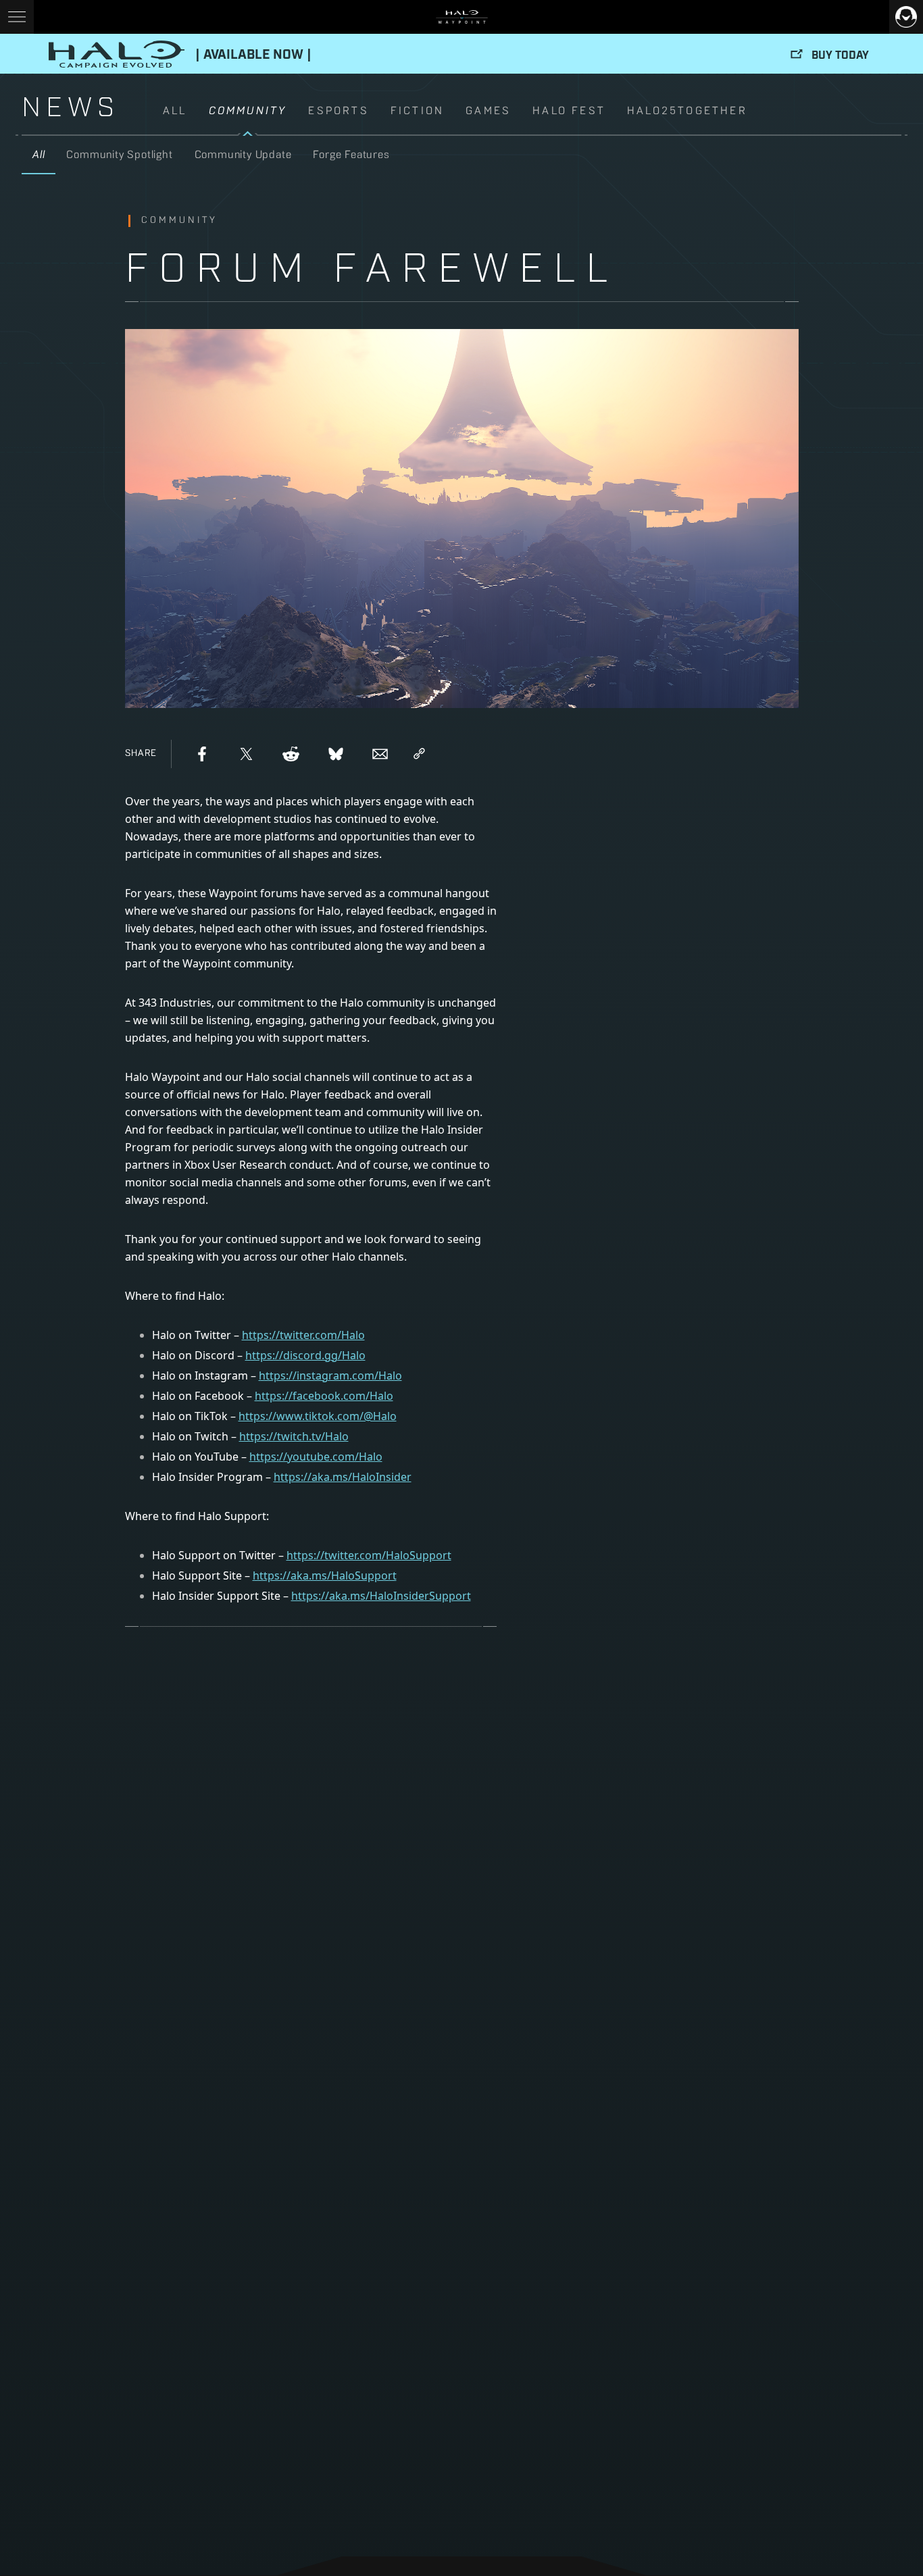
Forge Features (351, 155)
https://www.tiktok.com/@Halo (318, 1416)
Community (248, 111)
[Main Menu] (17, 17)
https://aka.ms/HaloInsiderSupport (381, 1596)
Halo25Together (687, 111)
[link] (532, 119)
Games (488, 111)
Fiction (417, 111)
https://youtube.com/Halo (316, 1457)
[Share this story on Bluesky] (336, 754)
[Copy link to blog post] (419, 754)
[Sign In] (906, 17)
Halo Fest (569, 111)
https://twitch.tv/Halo (294, 1436)
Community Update (243, 155)
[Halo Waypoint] (462, 17)
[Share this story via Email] (380, 754)
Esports (338, 111)
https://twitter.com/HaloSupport (369, 1555)
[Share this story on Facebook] (202, 754)
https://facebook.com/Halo (324, 1396)
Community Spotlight (119, 155)
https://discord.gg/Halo (305, 1355)
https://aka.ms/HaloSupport (325, 1575)
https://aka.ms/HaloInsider (343, 1477)
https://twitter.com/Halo (303, 1335)
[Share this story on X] (247, 754)
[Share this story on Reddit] (291, 754)
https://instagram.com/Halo (330, 1375)
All (175, 111)
